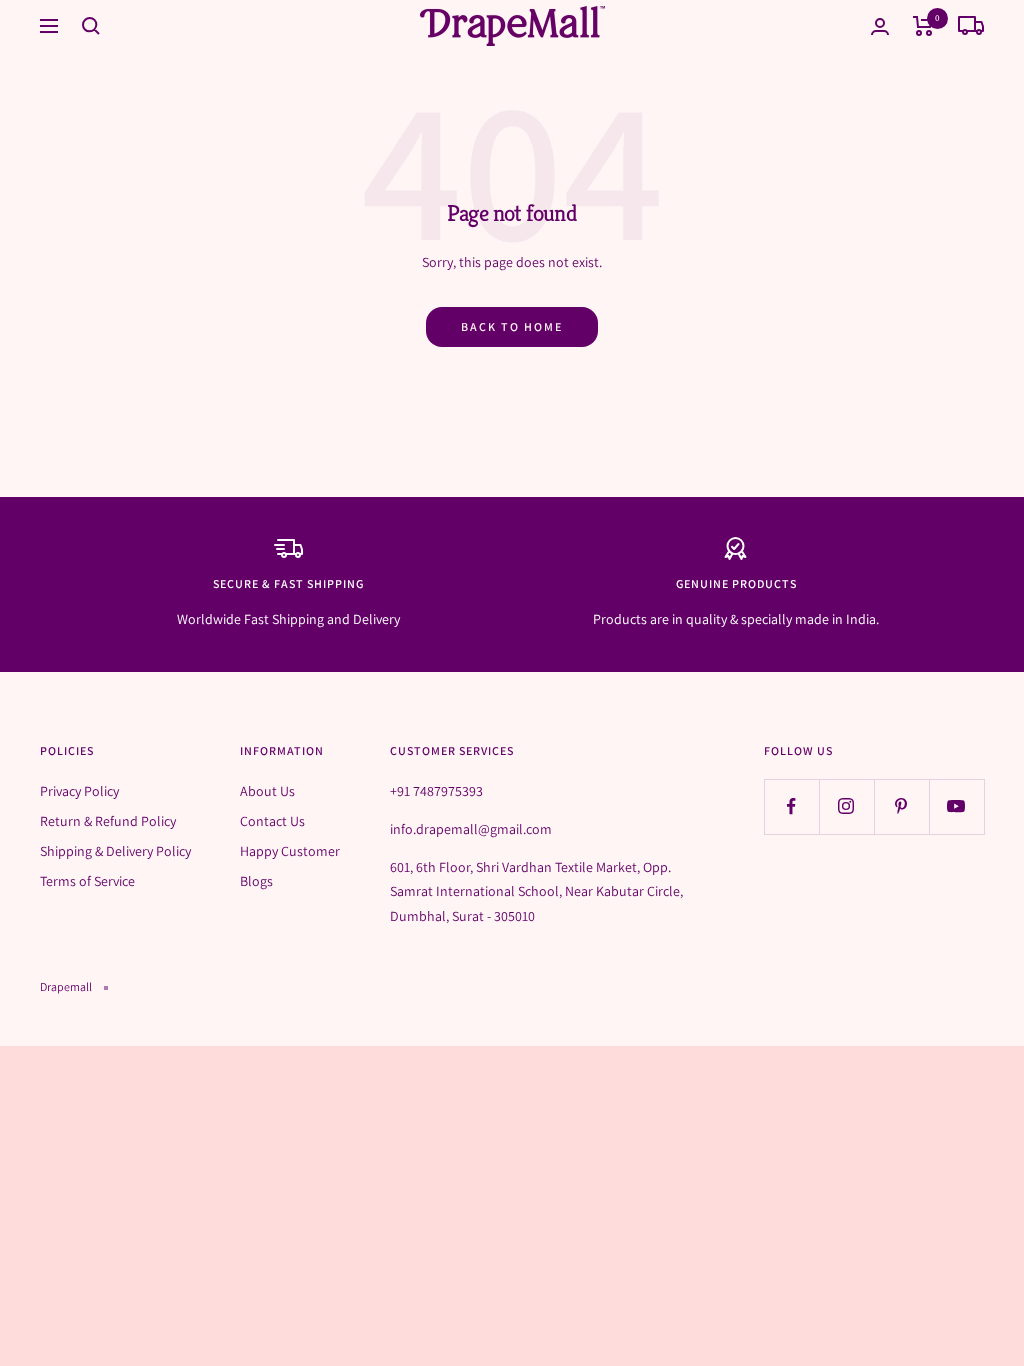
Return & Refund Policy (108, 821)
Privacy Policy (79, 791)
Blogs (256, 881)
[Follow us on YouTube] (956, 806)
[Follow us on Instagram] (846, 806)
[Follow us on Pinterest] (901, 806)
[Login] (880, 26)
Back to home (512, 326)
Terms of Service (87, 881)
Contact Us (272, 821)
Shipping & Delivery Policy (115, 851)
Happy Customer (290, 851)
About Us (267, 791)
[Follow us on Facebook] (791, 806)
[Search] (91, 26)
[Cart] (923, 26)
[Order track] (971, 26)
